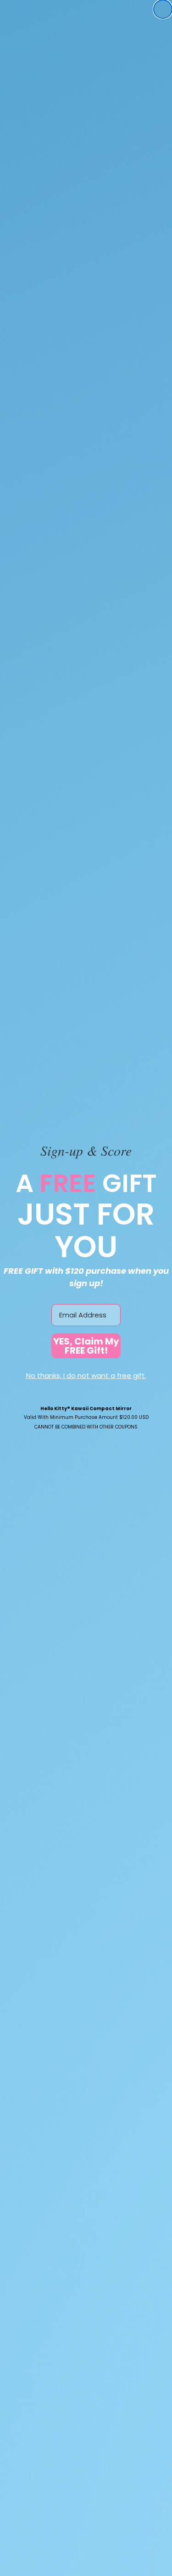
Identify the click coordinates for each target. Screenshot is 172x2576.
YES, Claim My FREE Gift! (86, 1346)
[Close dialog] (163, 9)
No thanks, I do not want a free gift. (86, 1375)
